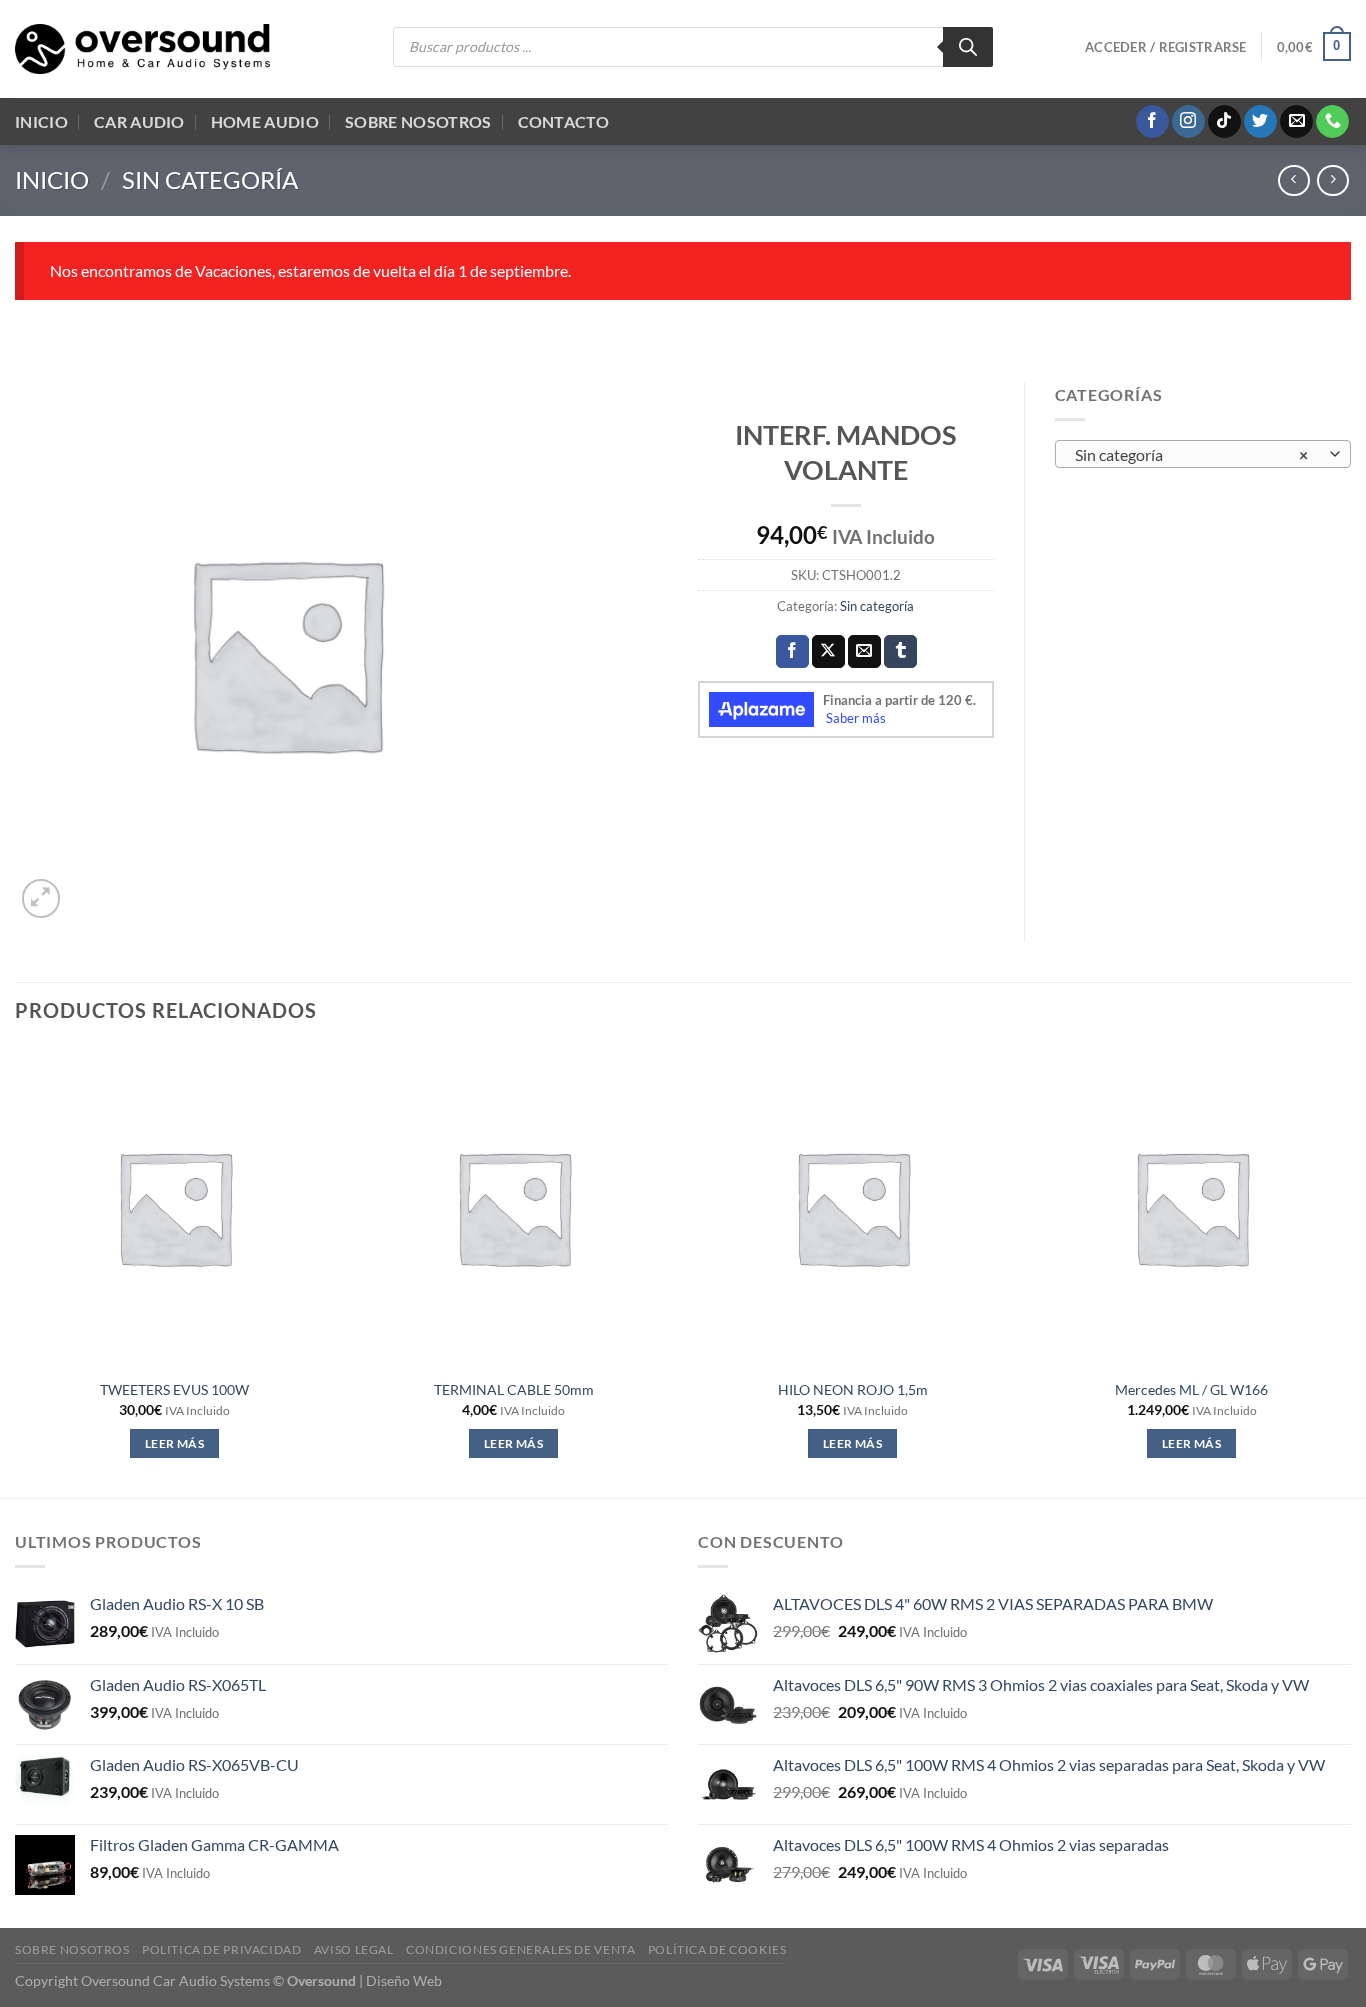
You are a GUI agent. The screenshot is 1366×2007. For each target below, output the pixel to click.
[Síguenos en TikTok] (1224, 122)
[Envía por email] (864, 652)
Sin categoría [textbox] (1191, 455)
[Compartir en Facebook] (792, 652)
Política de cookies (717, 1949)
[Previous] (16, 1270)
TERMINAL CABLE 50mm (514, 1389)
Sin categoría (210, 179)
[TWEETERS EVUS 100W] (174, 1206)
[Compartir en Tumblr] (900, 652)
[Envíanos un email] (1296, 122)
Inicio (41, 121)
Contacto (564, 121)
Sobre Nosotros (418, 121)
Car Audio (139, 121)
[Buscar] (968, 47)
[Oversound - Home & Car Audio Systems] (142, 49)
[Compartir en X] (828, 652)
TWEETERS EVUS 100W (174, 1389)
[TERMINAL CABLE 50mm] (513, 1206)
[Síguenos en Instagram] (1188, 122)
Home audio (265, 121)
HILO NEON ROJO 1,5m (853, 1389)
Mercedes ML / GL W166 (1191, 1389)
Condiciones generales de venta (520, 1949)
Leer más (174, 1443)
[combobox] (1203, 454)
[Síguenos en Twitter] (1260, 122)
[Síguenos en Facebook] (1152, 122)
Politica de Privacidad (221, 1949)
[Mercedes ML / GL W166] (1191, 1206)
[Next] (1350, 1270)
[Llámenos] (1332, 122)
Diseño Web (404, 1980)
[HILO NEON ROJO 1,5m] (852, 1206)
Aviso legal (354, 1949)
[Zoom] (41, 898)
